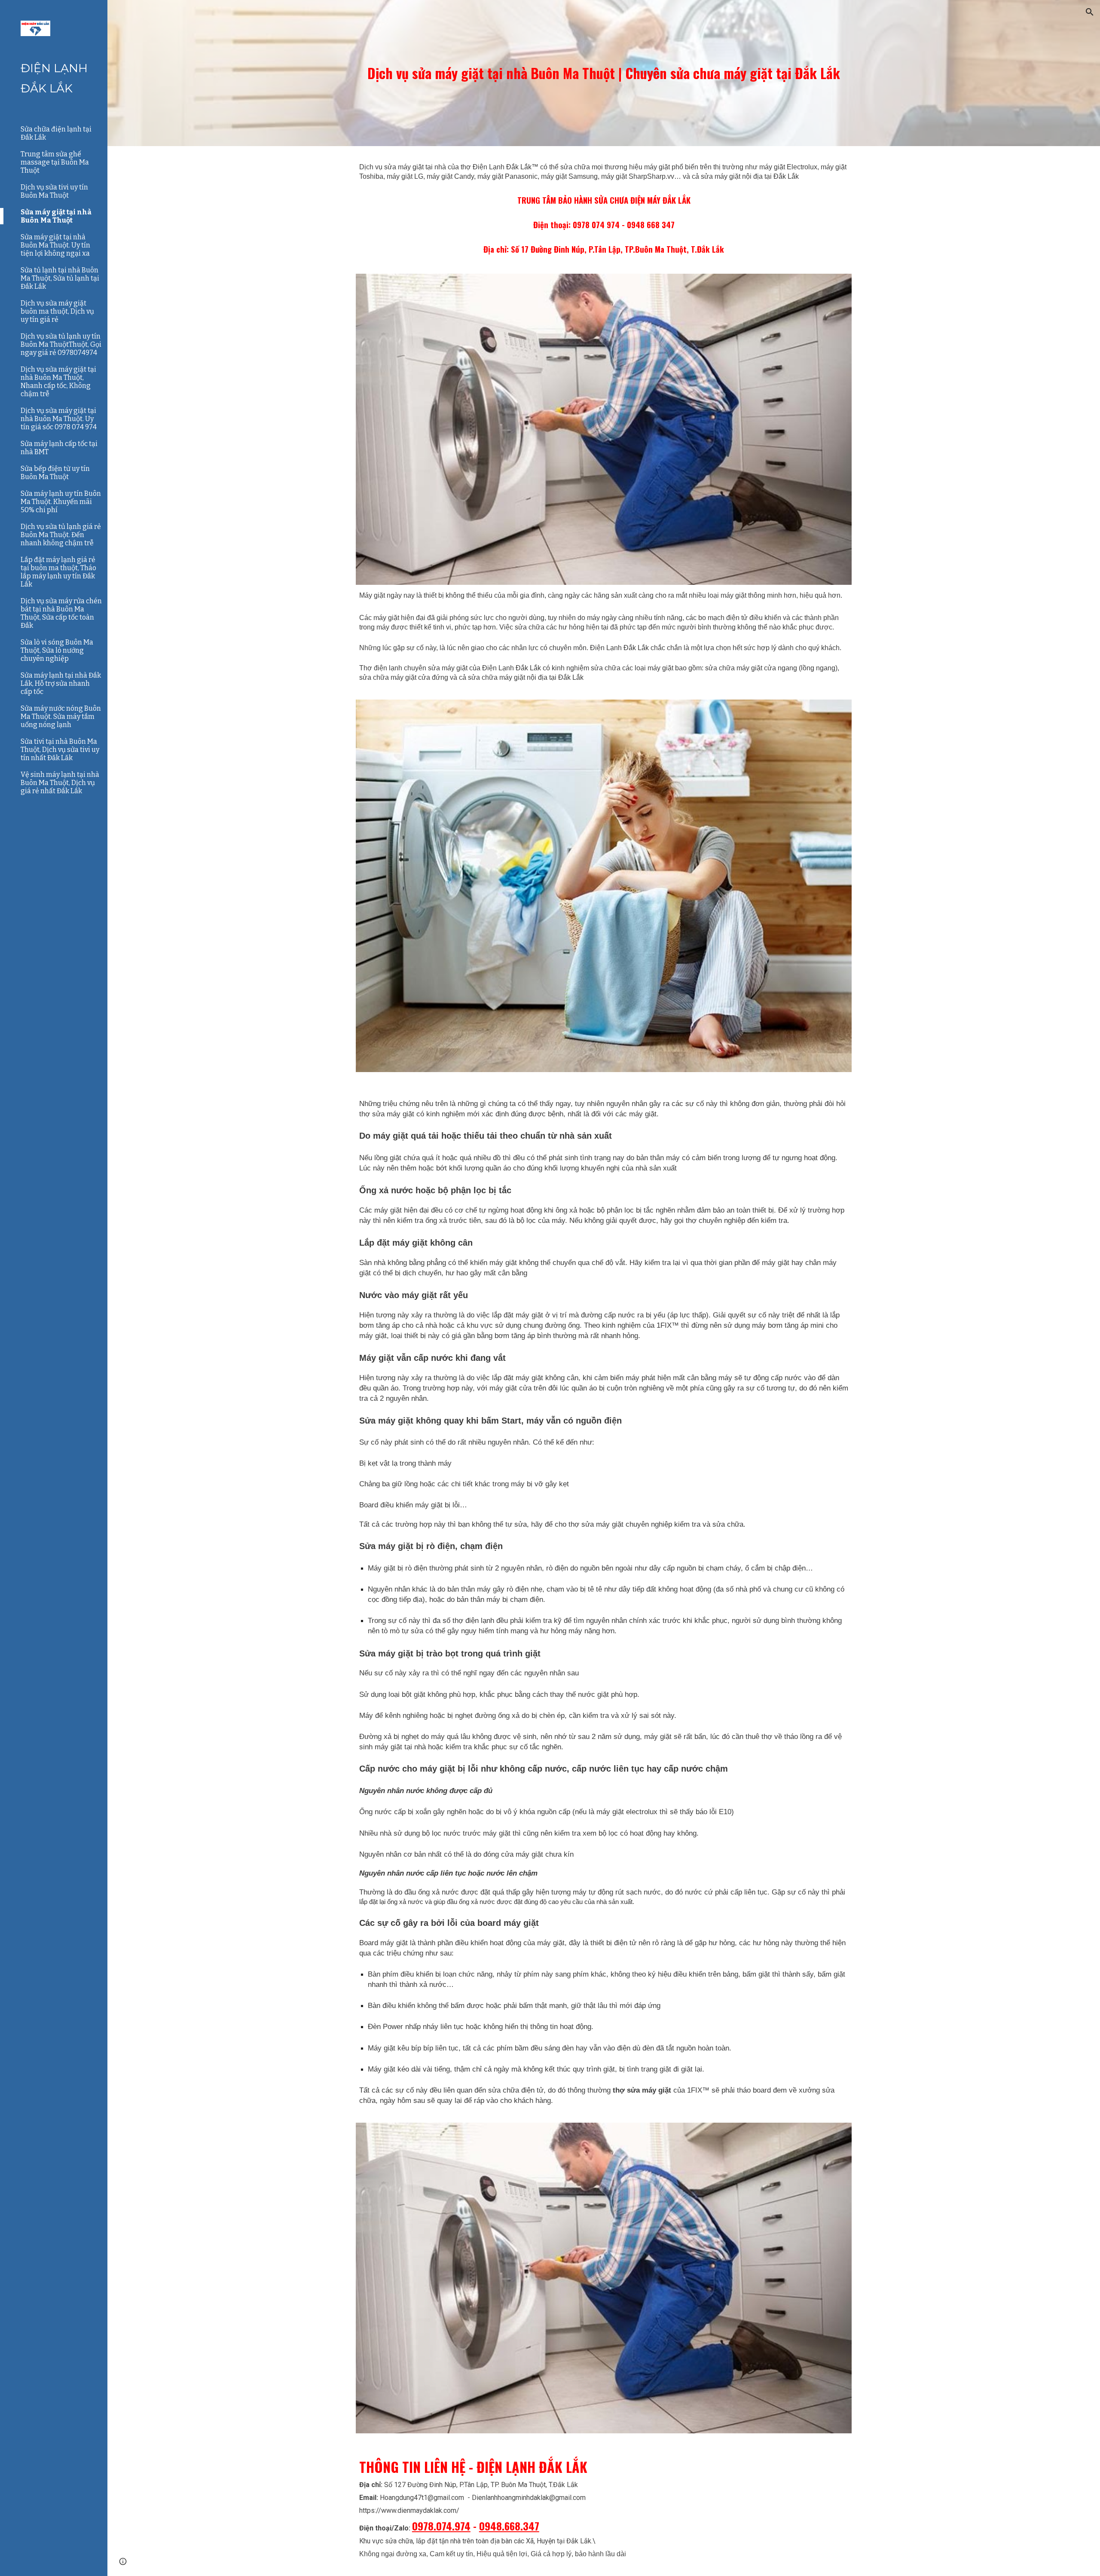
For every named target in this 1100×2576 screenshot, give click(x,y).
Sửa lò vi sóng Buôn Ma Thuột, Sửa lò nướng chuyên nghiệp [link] (57, 650)
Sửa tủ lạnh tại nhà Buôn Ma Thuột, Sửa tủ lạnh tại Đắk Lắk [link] (60, 278)
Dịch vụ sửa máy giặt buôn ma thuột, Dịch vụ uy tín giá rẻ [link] (57, 311)
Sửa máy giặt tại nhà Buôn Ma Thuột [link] (56, 216)
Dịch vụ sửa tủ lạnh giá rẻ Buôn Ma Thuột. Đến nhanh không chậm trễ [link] (61, 535)
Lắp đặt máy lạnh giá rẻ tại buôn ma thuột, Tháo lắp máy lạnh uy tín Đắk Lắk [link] (58, 572)
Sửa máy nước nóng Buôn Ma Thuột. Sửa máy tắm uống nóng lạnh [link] (61, 717)
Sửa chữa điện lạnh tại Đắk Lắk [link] (56, 133)
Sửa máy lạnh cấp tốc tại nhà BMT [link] (59, 448)
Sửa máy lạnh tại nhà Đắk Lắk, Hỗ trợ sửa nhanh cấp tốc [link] (61, 683)
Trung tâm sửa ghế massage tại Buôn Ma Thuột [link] (55, 162)
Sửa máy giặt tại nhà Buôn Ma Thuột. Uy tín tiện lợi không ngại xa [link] (55, 245)
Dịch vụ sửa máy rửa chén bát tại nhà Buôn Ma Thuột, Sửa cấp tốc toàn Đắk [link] (61, 613)
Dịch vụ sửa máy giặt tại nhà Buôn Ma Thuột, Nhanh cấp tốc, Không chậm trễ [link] (58, 382)
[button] (1090, 12)
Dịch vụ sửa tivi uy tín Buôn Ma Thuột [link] (54, 191)
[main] (604, 73)
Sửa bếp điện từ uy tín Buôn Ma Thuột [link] (55, 473)
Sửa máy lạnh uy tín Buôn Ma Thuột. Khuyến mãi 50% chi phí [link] (61, 502)
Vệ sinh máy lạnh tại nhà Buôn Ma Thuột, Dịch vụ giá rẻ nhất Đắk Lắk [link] (60, 783)
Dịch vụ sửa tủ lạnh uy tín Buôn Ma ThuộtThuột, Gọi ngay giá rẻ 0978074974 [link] (61, 344)
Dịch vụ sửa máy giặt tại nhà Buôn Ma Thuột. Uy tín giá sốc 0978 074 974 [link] (59, 419)
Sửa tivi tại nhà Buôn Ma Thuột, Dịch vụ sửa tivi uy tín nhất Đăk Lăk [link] (60, 750)
